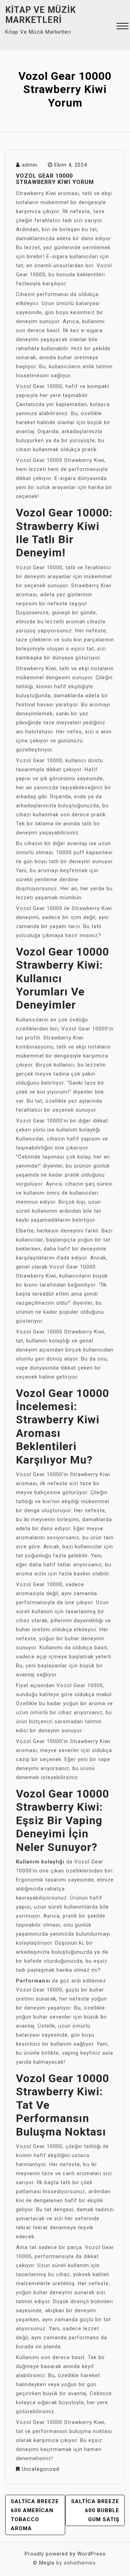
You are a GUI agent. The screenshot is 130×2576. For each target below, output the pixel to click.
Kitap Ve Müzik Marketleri (41, 15)
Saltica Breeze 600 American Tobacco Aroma (35, 2515)
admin (30, 165)
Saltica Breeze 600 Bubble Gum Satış (95, 2510)
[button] (123, 27)
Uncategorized (41, 2469)
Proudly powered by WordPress (65, 2554)
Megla (47, 2563)
